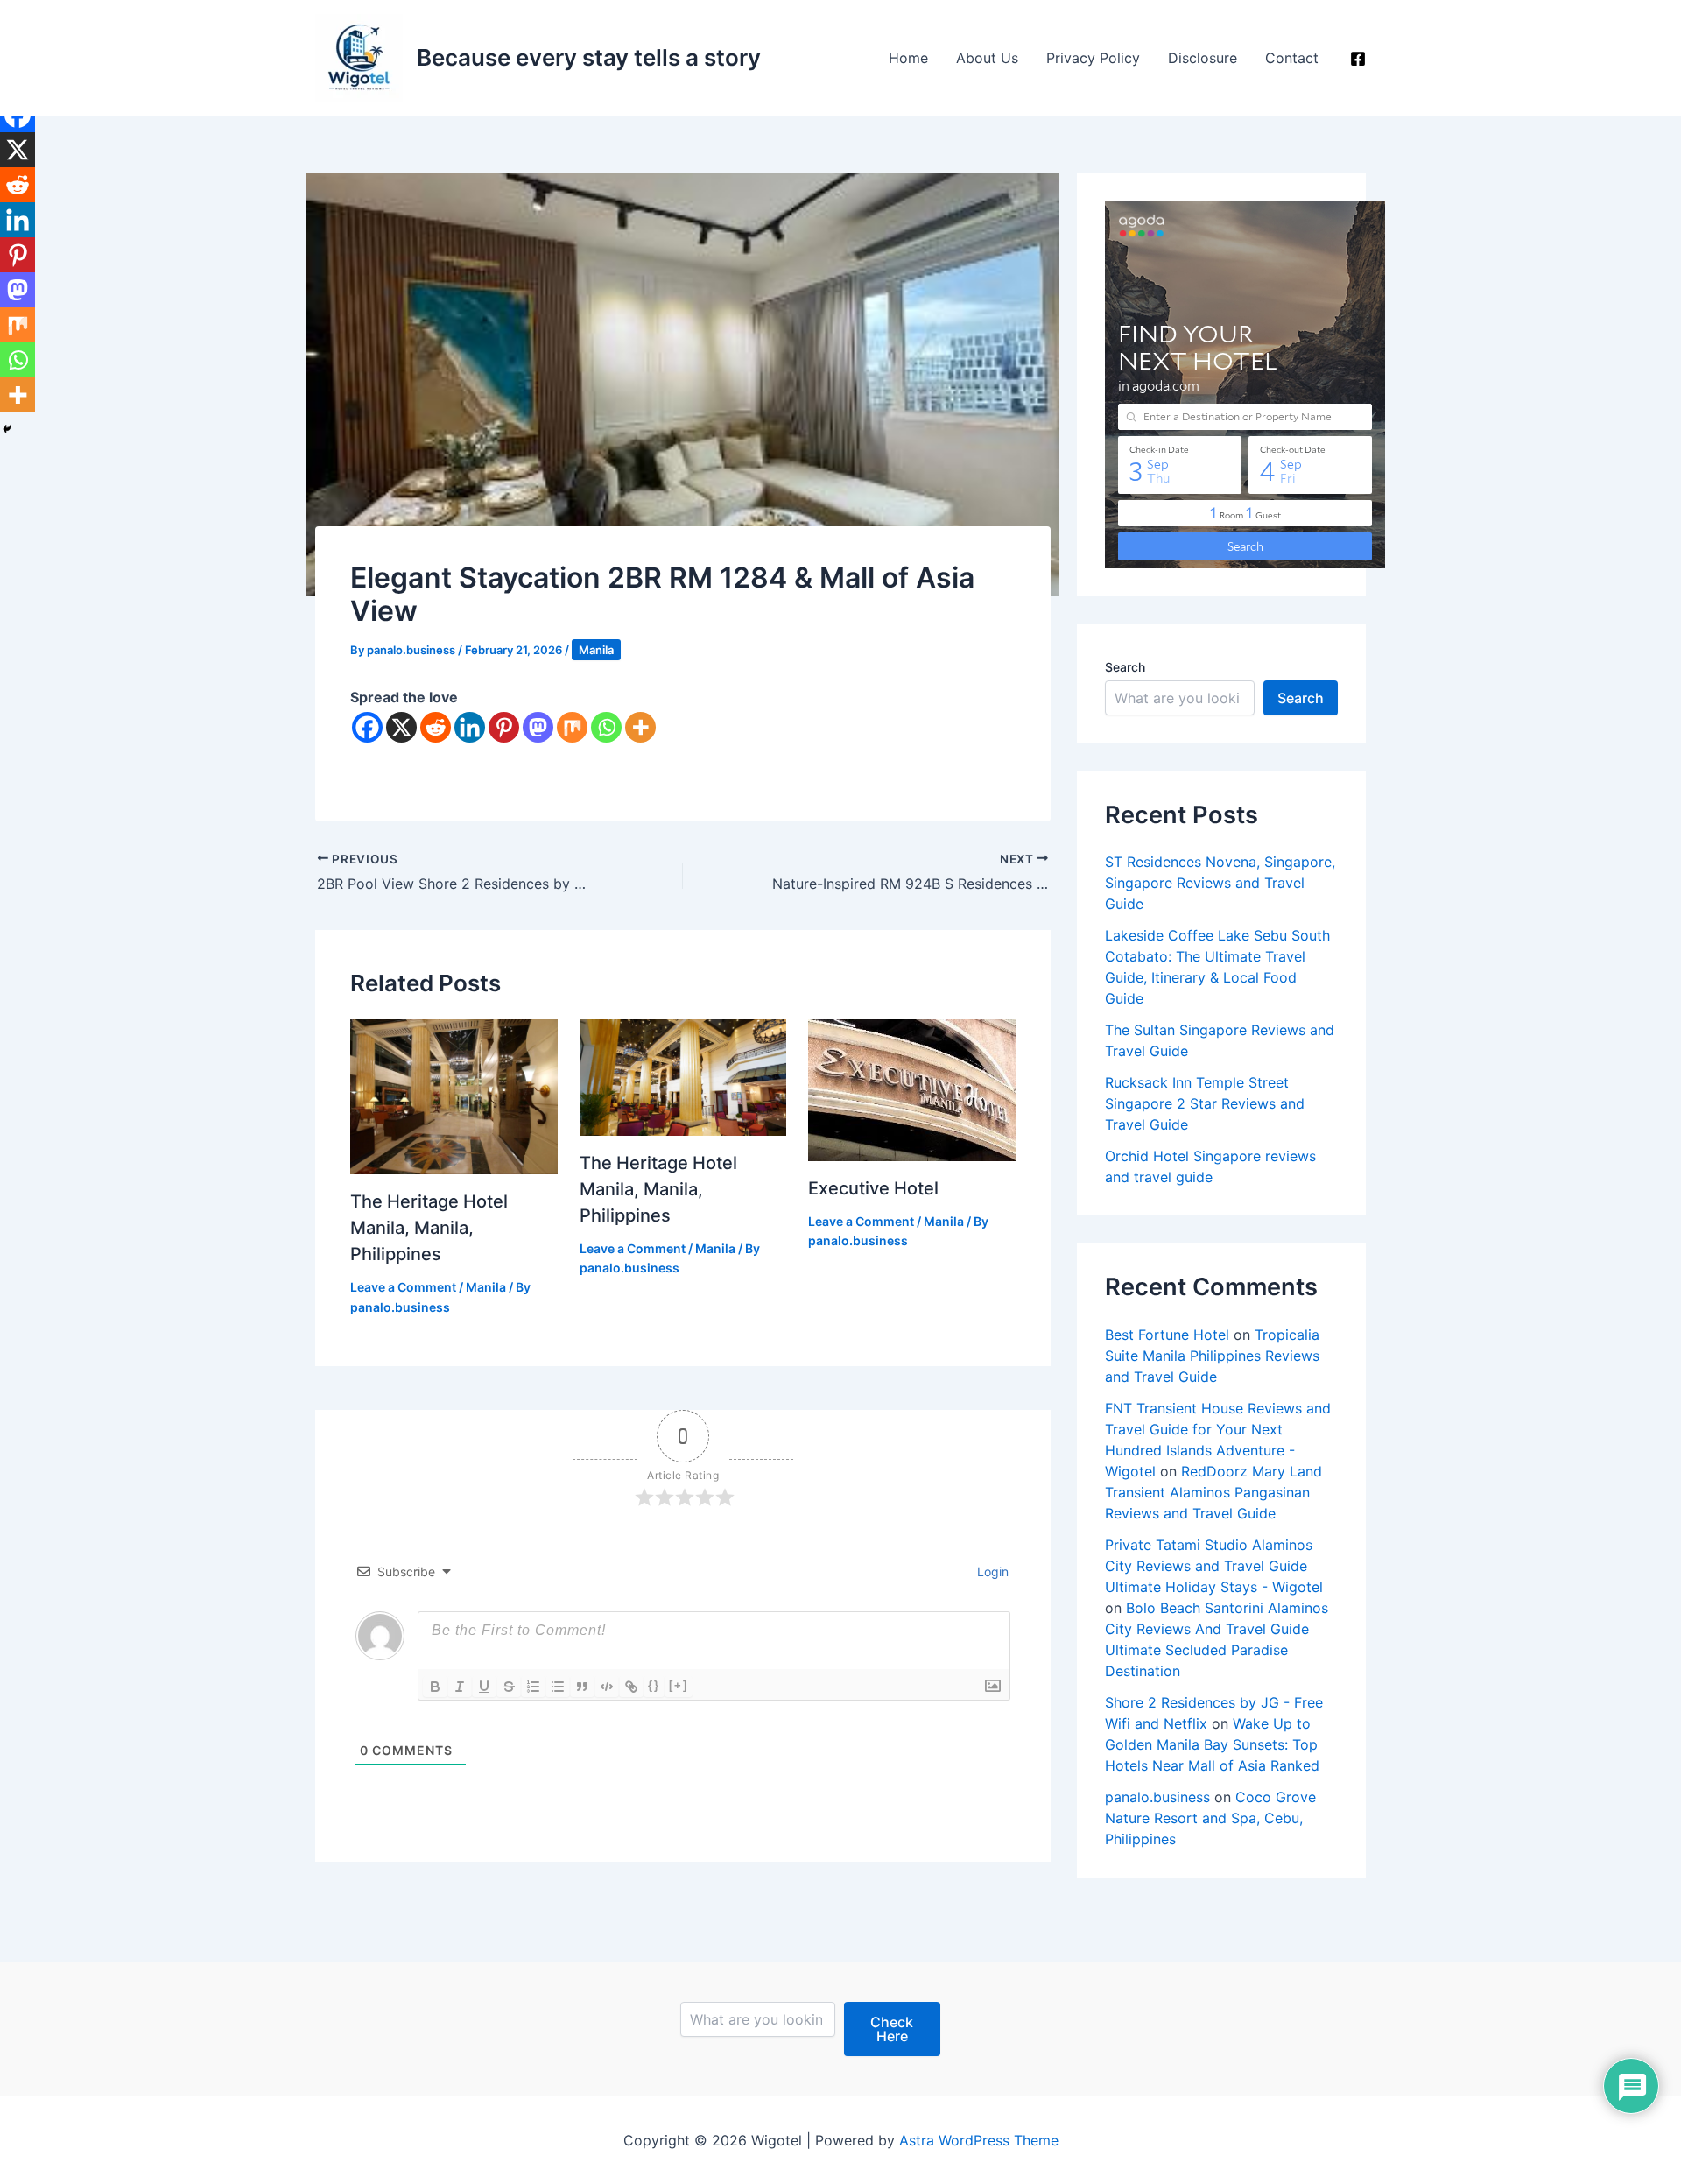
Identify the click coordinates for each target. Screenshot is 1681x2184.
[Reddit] (436, 727)
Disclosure (1203, 58)
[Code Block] (607, 1687)
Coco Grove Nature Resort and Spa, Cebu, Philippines (1210, 1818)
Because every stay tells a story (589, 57)
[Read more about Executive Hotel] (912, 1088)
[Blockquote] (582, 1687)
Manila (596, 650)
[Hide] (7, 429)
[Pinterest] (504, 727)
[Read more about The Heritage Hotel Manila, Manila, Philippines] (454, 1096)
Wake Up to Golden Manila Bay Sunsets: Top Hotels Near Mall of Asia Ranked (1212, 1744)
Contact (1292, 58)
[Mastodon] (538, 727)
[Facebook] (1358, 59)
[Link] (631, 1687)
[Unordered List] (558, 1687)
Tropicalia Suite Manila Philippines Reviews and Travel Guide (1212, 1356)
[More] (640, 727)
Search (1125, 667)
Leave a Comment (403, 1287)
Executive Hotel (873, 1188)
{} (654, 1685)
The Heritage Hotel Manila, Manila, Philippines (429, 1228)
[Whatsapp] (606, 727)
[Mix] (572, 727)
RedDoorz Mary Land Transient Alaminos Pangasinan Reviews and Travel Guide (1213, 1492)
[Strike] (509, 1687)
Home (908, 58)
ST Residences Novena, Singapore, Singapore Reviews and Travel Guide (1220, 883)
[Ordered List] (533, 1687)
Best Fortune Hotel (1167, 1335)
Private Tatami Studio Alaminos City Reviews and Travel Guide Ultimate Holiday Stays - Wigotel (1214, 1566)
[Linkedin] (470, 727)
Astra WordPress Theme (979, 2140)
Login (991, 1571)
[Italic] (460, 1687)
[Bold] (435, 1687)
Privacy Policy (1093, 58)
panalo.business (1157, 1797)
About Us (987, 58)
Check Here (892, 2029)
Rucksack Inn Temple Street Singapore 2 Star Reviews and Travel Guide (1205, 1103)
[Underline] (484, 1687)
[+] (679, 1685)
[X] (401, 727)
